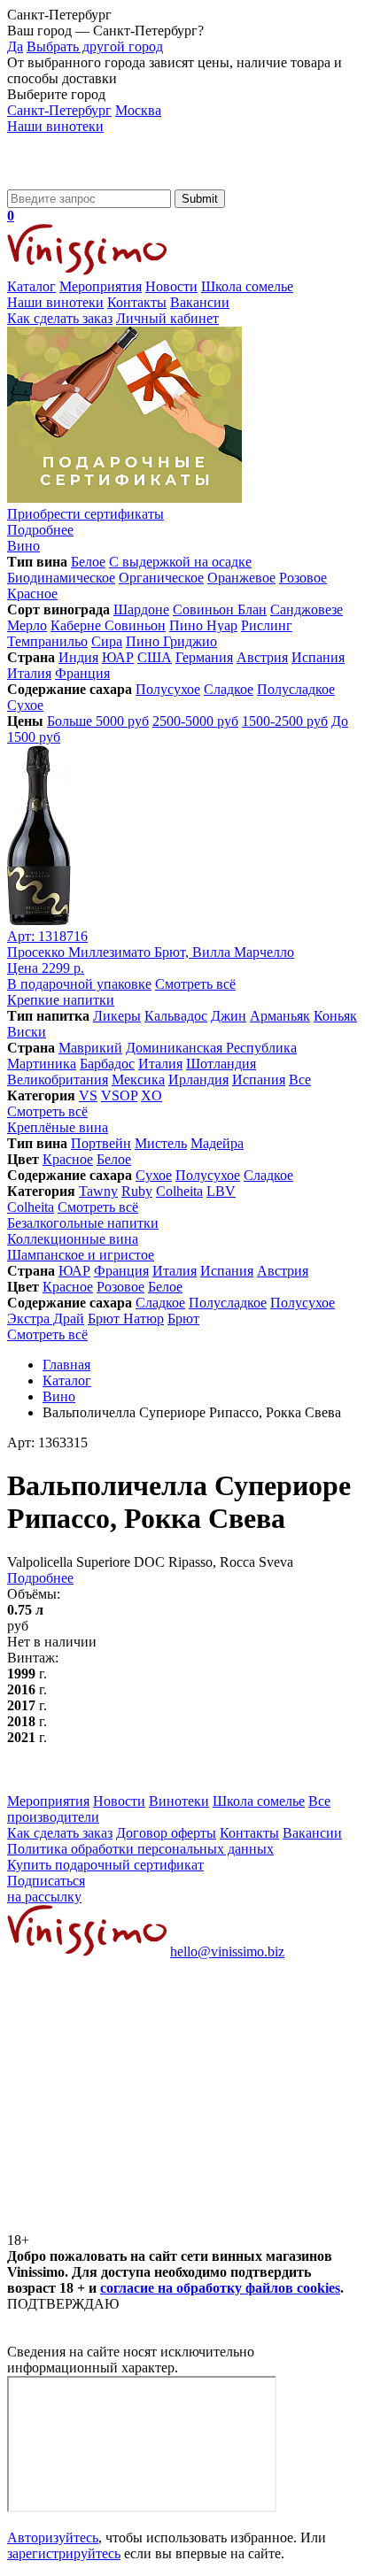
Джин (229, 1016)
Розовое (303, 578)
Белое (88, 562)
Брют (183, 1319)
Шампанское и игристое (81, 1255)
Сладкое (229, 689)
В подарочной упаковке (79, 984)
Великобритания (58, 1080)
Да (15, 46)
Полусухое (168, 689)
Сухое (25, 705)
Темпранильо (47, 641)
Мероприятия (101, 286)
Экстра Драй (46, 1319)
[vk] (140, 2088)
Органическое (161, 578)
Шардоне (141, 609)
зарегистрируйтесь (64, 2553)
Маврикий (90, 1048)
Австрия (262, 657)
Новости (171, 286)
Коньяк (335, 1016)
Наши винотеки (55, 126)
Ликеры (117, 1016)
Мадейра (217, 1143)
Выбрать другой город (95, 46)
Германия (204, 657)
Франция (82, 673)
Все (300, 1080)
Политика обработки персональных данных (140, 1849)
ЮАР (118, 657)
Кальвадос (176, 1016)
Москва (138, 110)
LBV (221, 1191)
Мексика (138, 1080)
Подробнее (40, 1578)
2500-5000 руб (195, 721)
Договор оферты (166, 1833)
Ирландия (198, 1080)
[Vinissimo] (87, 181)
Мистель (161, 1143)
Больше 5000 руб (98, 721)
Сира (107, 641)
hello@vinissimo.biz (227, 1951)
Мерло (27, 625)
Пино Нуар (203, 625)
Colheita (179, 1191)
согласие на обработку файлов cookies (220, 2288)
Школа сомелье (247, 286)
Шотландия (221, 1064)
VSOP (119, 1095)
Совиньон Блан (220, 609)
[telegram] (140, 2224)
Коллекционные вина (73, 1239)
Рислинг (267, 625)
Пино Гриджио (171, 641)
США (155, 657)
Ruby (137, 1191)
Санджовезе (307, 609)
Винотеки (179, 1801)
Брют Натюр (126, 1319)
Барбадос (107, 1064)
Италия (29, 673)
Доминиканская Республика (211, 1048)
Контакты (137, 302)
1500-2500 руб (285, 721)
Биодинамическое (61, 578)
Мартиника (42, 1064)
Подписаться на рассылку (46, 1889)
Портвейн (101, 1143)
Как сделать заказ (60, 318)
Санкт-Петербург (59, 110)
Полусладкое (296, 689)
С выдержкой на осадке (180, 562)
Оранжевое (241, 578)
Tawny (98, 1191)
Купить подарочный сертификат (105, 1865)
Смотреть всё (195, 984)
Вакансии (200, 302)
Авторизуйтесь (53, 2537)
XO (151, 1095)
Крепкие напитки (61, 1000)
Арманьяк (280, 1016)
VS (88, 1095)
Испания (318, 657)
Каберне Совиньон (108, 625)
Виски (27, 1032)
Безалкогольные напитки (83, 1223)
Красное (32, 594)
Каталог (31, 286)
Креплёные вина (58, 1127)
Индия (78, 657)
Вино (23, 546)
